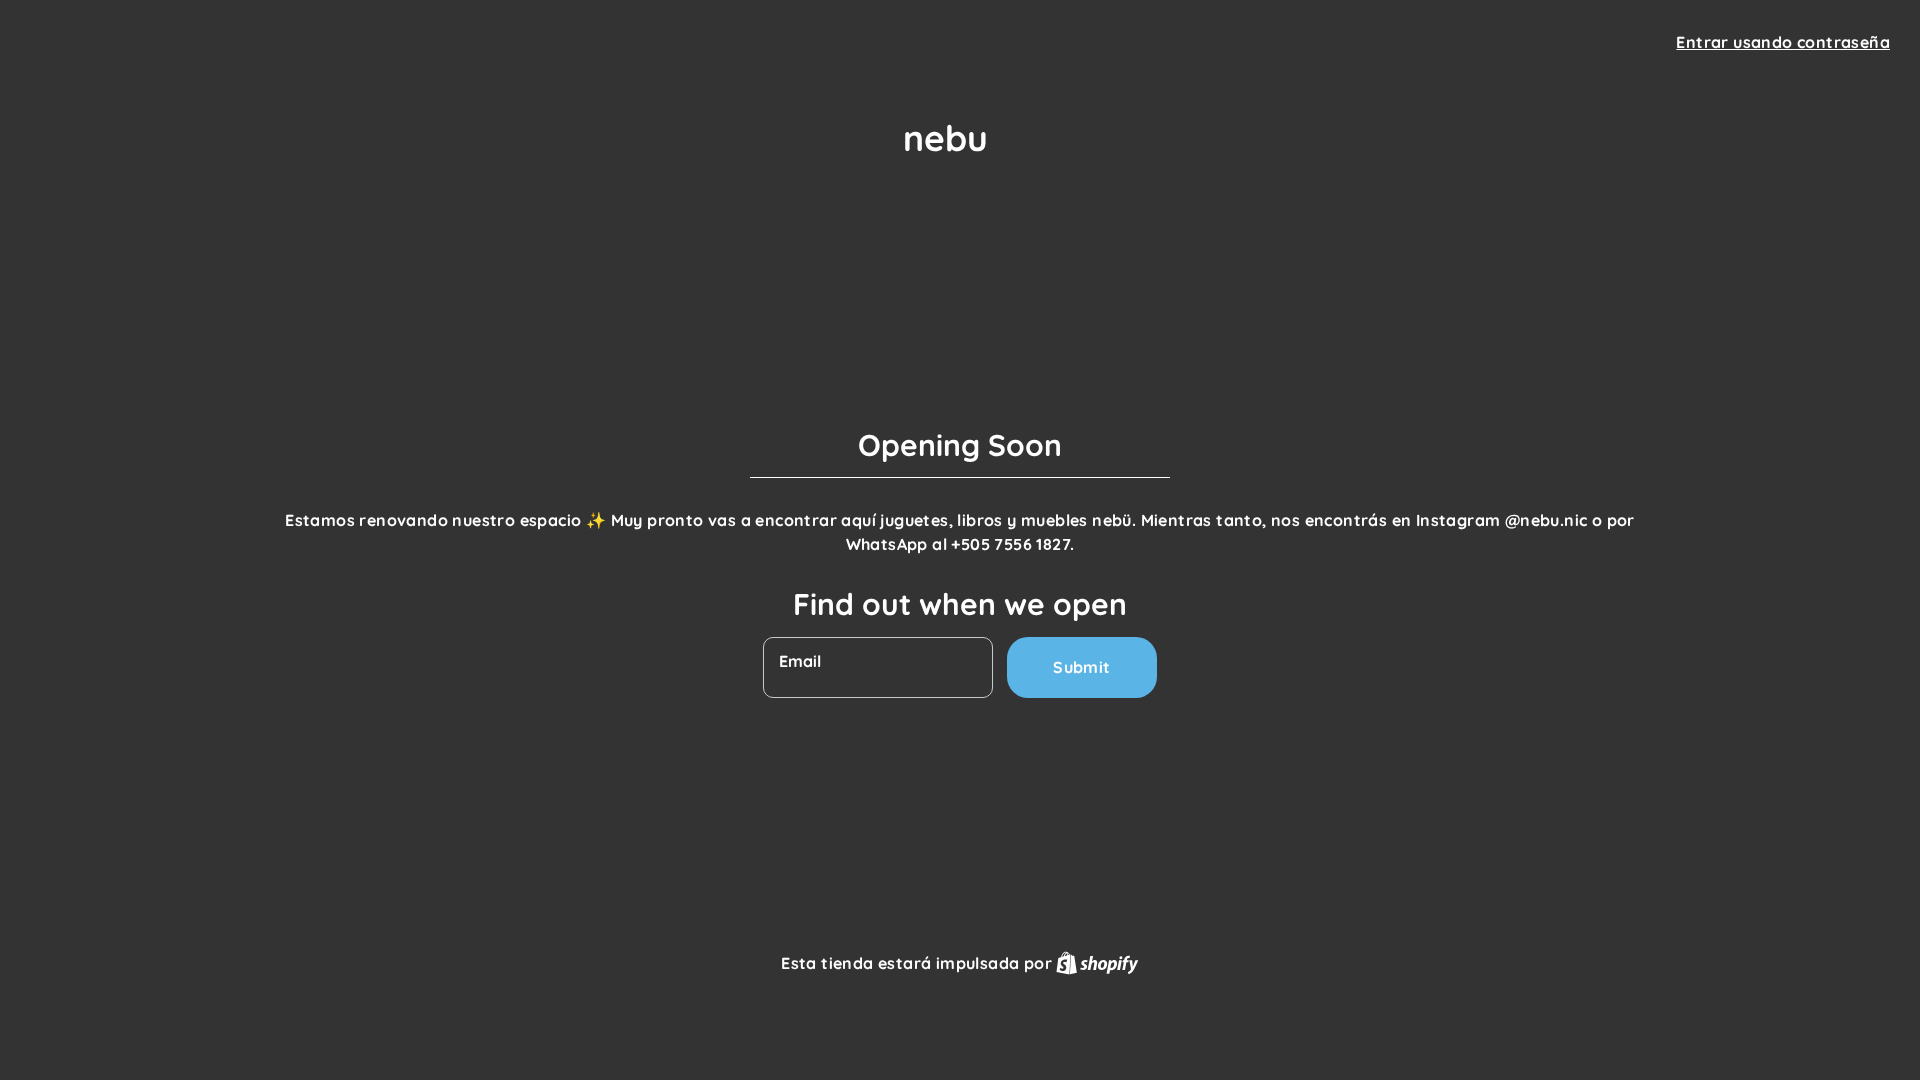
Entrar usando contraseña (1783, 42)
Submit (1081, 667)
